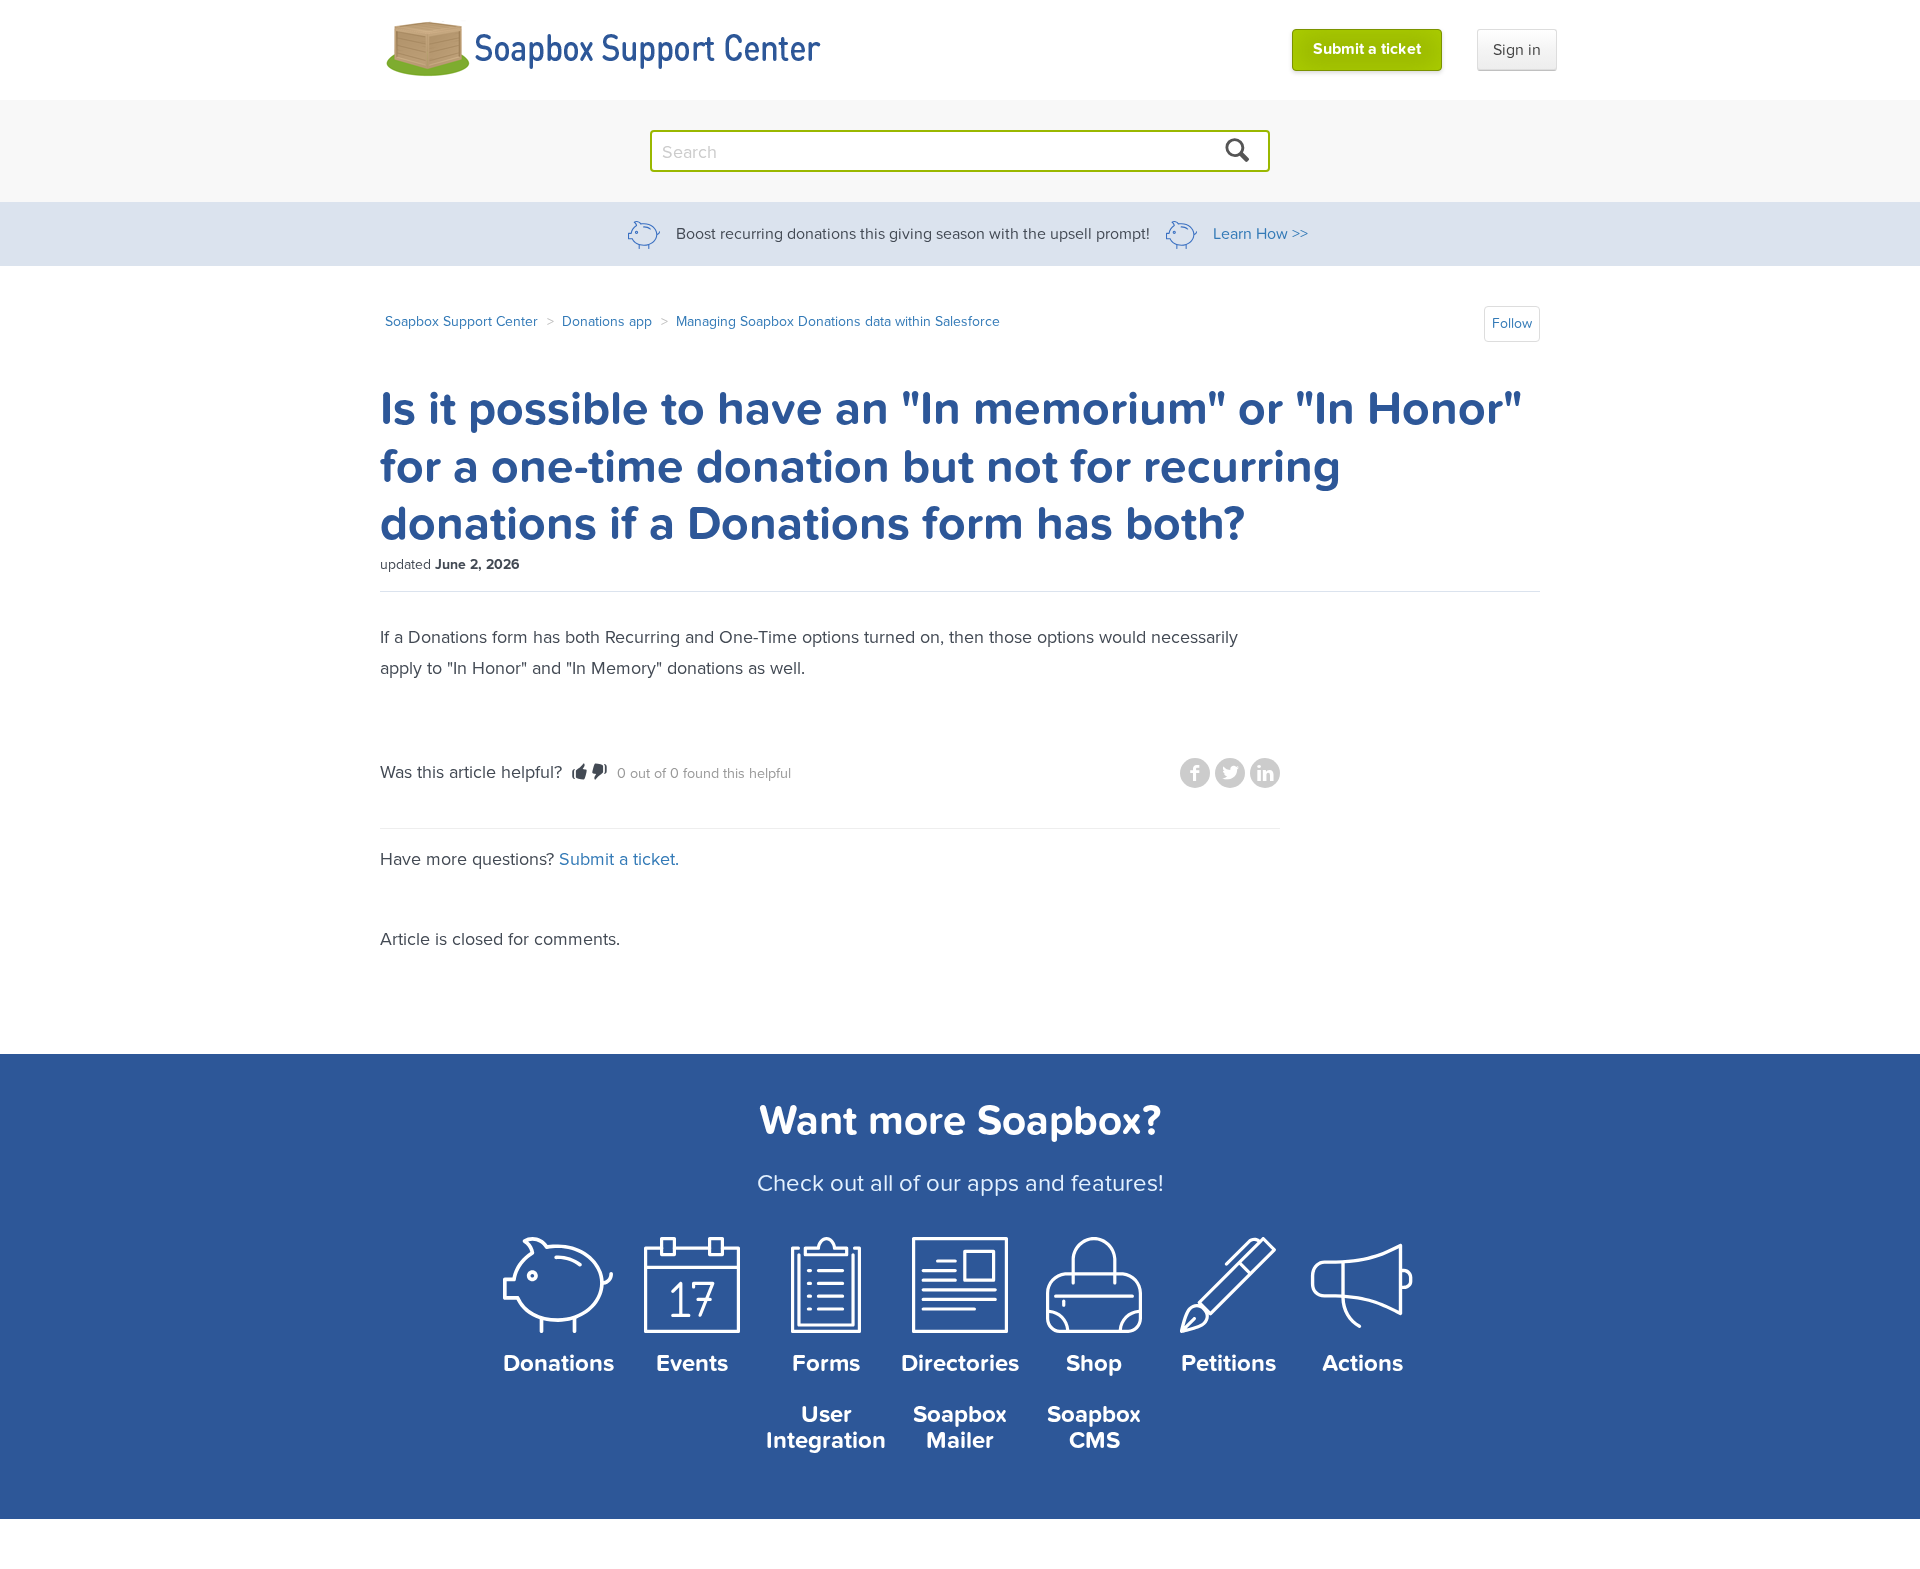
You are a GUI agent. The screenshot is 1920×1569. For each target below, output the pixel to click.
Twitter (1230, 773)
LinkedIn (1265, 773)
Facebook (1195, 773)
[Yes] (579, 772)
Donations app (607, 321)
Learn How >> (1260, 234)
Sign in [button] (1517, 50)
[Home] (604, 49)
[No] (599, 772)
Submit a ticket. (619, 858)
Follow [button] (1512, 323)
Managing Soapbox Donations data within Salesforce (838, 321)
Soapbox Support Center (461, 321)
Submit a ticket (1367, 49)
